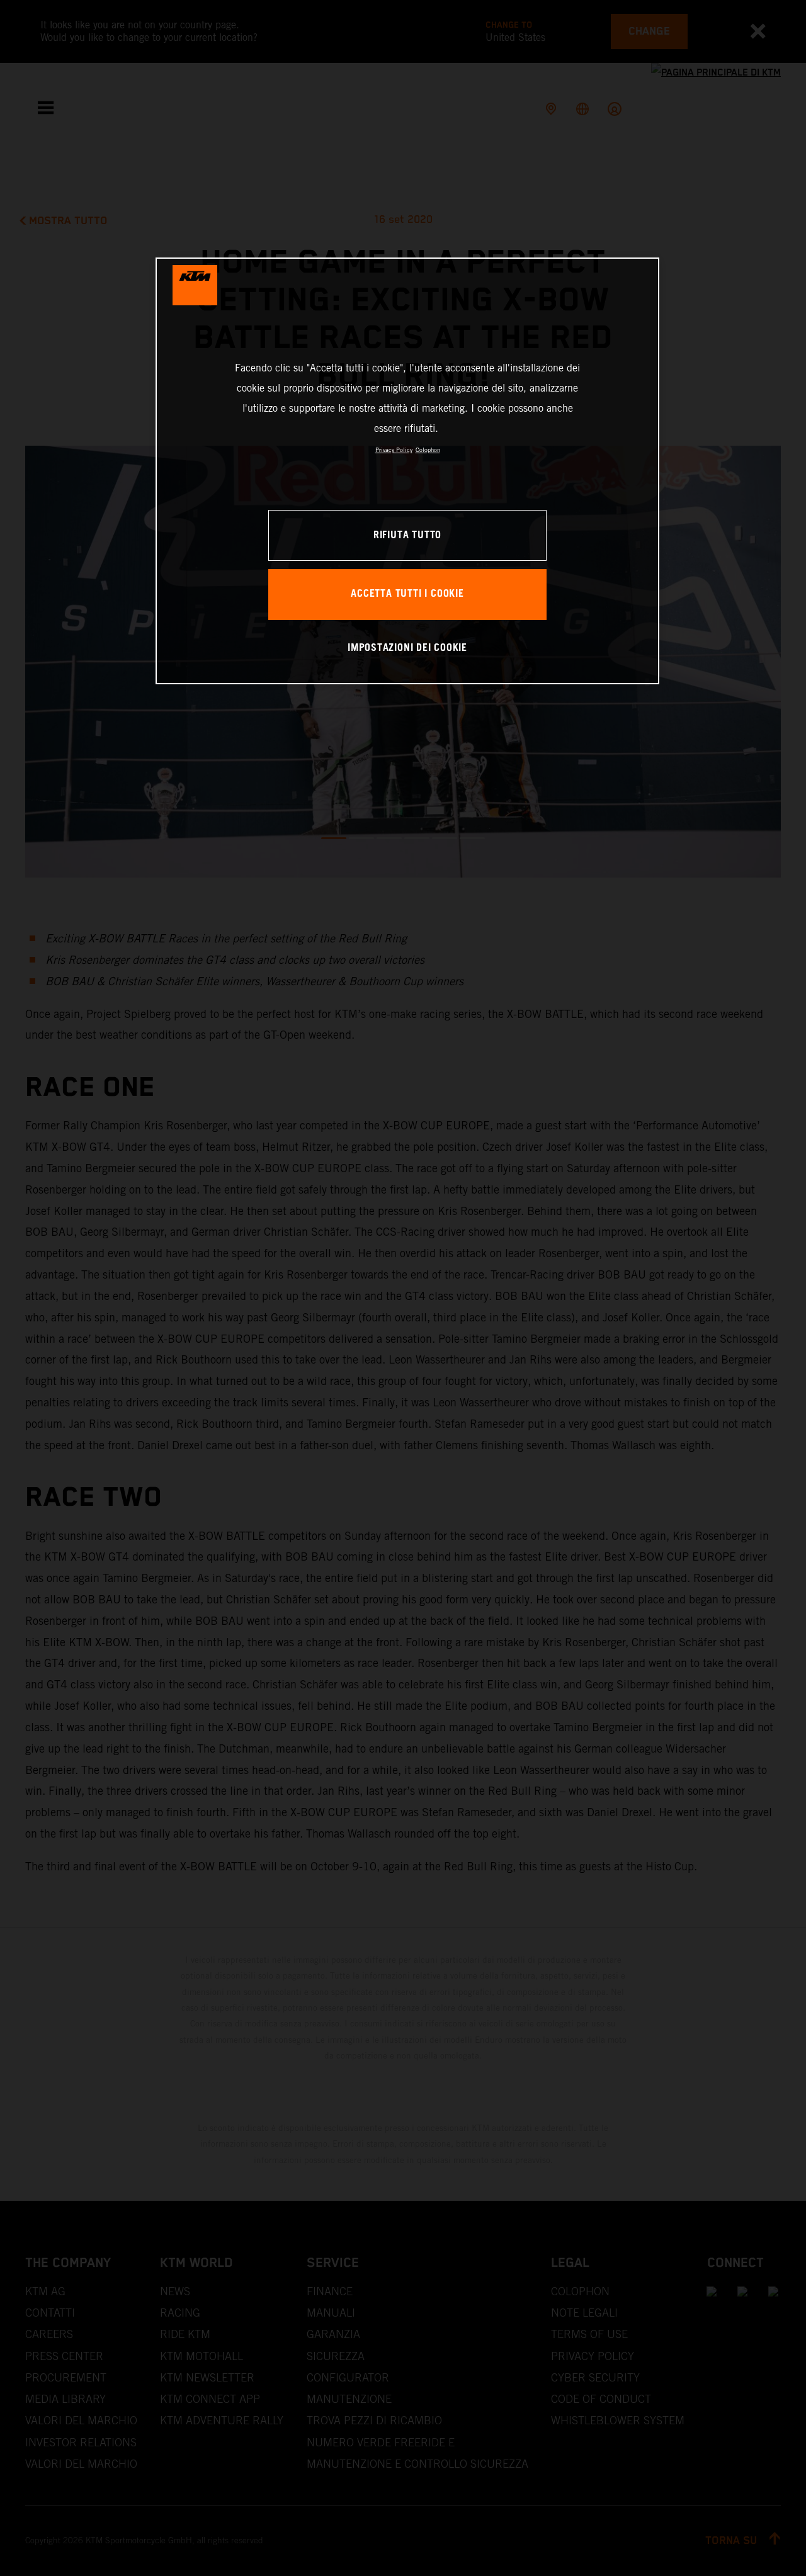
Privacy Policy (394, 450)
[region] (407, 471)
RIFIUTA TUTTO (407, 535)
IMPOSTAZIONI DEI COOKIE (407, 648)
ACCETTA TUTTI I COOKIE (407, 594)
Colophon (428, 450)
